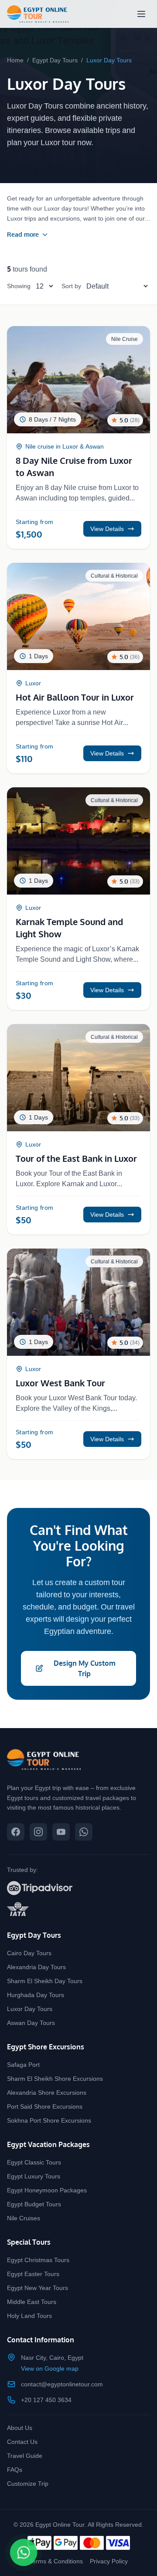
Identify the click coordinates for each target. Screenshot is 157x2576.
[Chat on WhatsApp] (24, 2552)
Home (15, 60)
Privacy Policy (109, 2561)
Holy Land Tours (29, 2316)
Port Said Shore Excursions (45, 2106)
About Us (20, 2428)
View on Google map (50, 2368)
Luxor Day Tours (30, 2009)
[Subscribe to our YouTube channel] (61, 1832)
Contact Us (22, 2442)
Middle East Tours (32, 2302)
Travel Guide (25, 2455)
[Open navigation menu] (141, 14)
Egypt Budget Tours (34, 2204)
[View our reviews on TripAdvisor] (78, 1888)
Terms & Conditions (56, 2561)
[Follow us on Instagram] (38, 1832)
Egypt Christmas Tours (38, 2260)
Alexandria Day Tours (36, 1967)
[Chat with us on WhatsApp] (84, 1832)
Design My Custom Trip (85, 1668)
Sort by (71, 286)
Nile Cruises (24, 2218)
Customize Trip (28, 2483)
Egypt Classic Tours (34, 2162)
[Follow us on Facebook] (16, 1832)
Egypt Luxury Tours (34, 2176)
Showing (19, 286)
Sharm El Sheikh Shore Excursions (55, 2078)
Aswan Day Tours (31, 2023)
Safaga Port (23, 2064)
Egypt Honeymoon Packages (47, 2190)
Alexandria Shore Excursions (47, 2092)
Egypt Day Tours (55, 60)
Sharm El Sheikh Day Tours (45, 1981)
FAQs (15, 2469)
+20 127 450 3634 (46, 2400)
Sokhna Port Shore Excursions (49, 2120)
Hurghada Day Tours (36, 1995)
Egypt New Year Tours (38, 2288)
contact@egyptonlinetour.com (62, 2384)
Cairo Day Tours (29, 1953)
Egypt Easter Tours (33, 2274)
